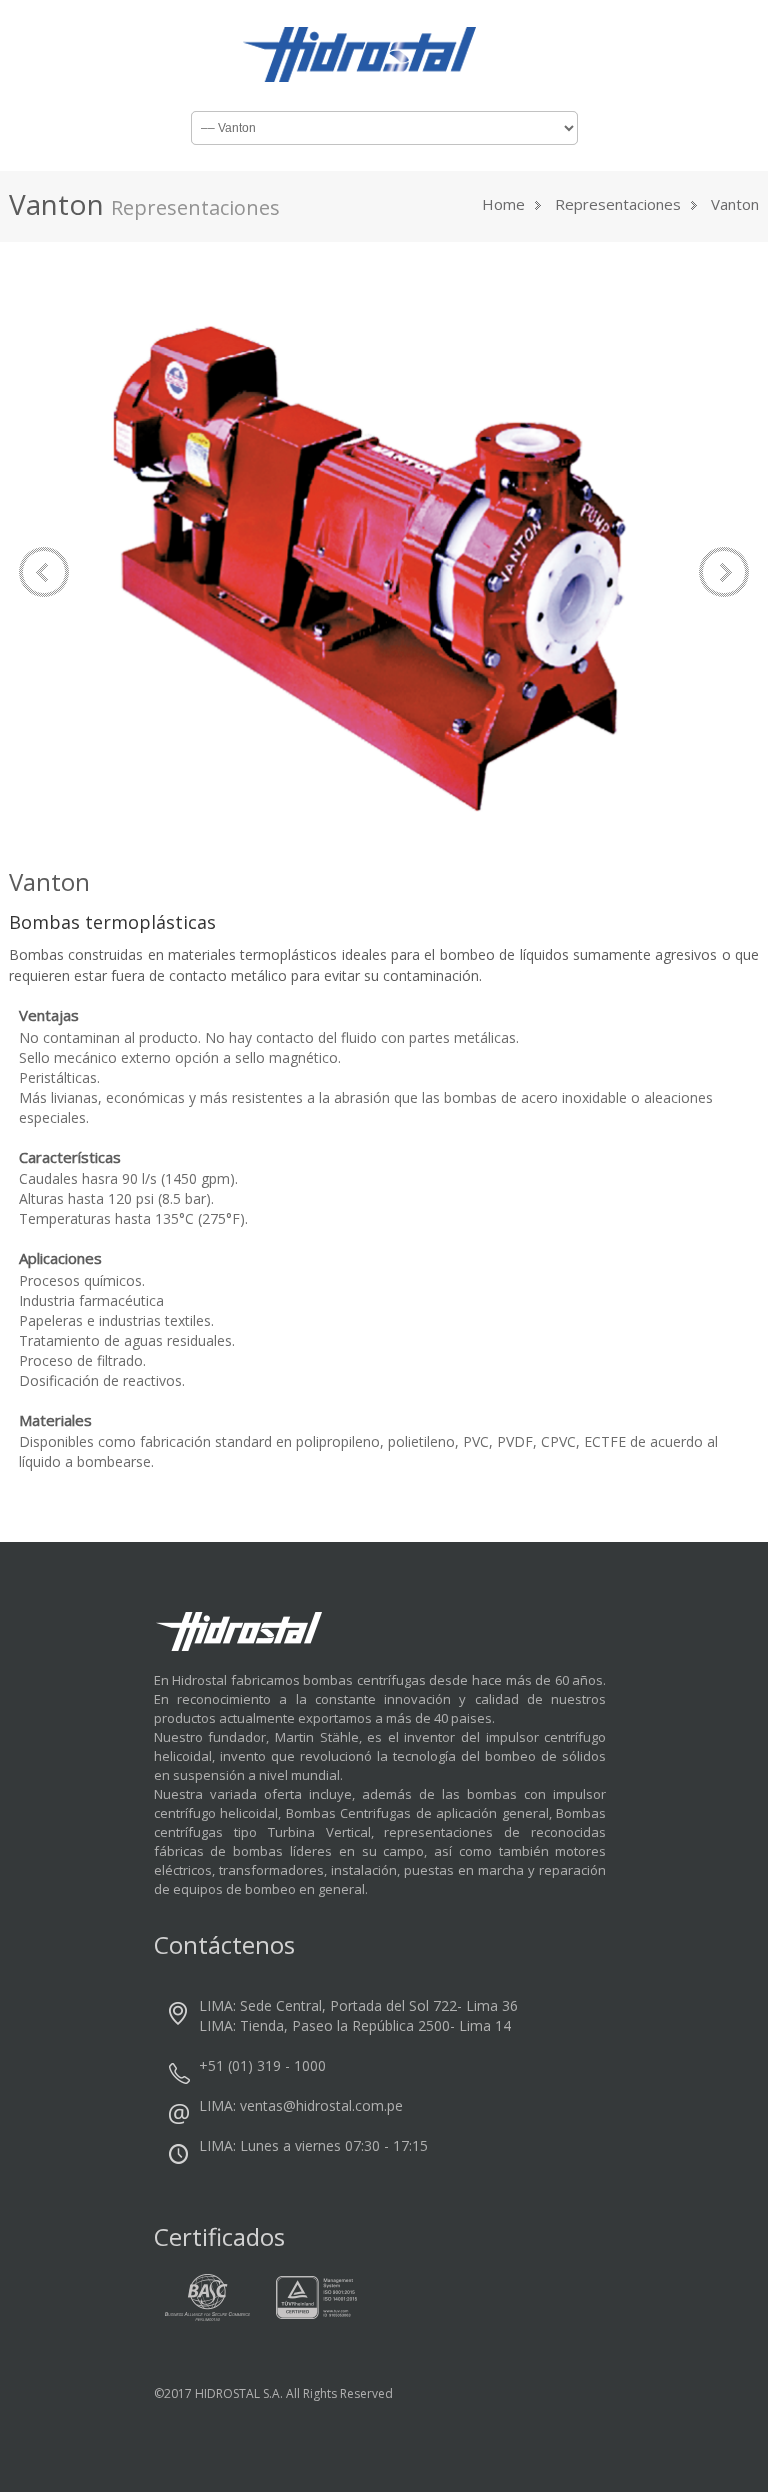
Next (724, 572)
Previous (44, 572)
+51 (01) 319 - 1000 (262, 2065)
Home (503, 204)
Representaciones (618, 204)
